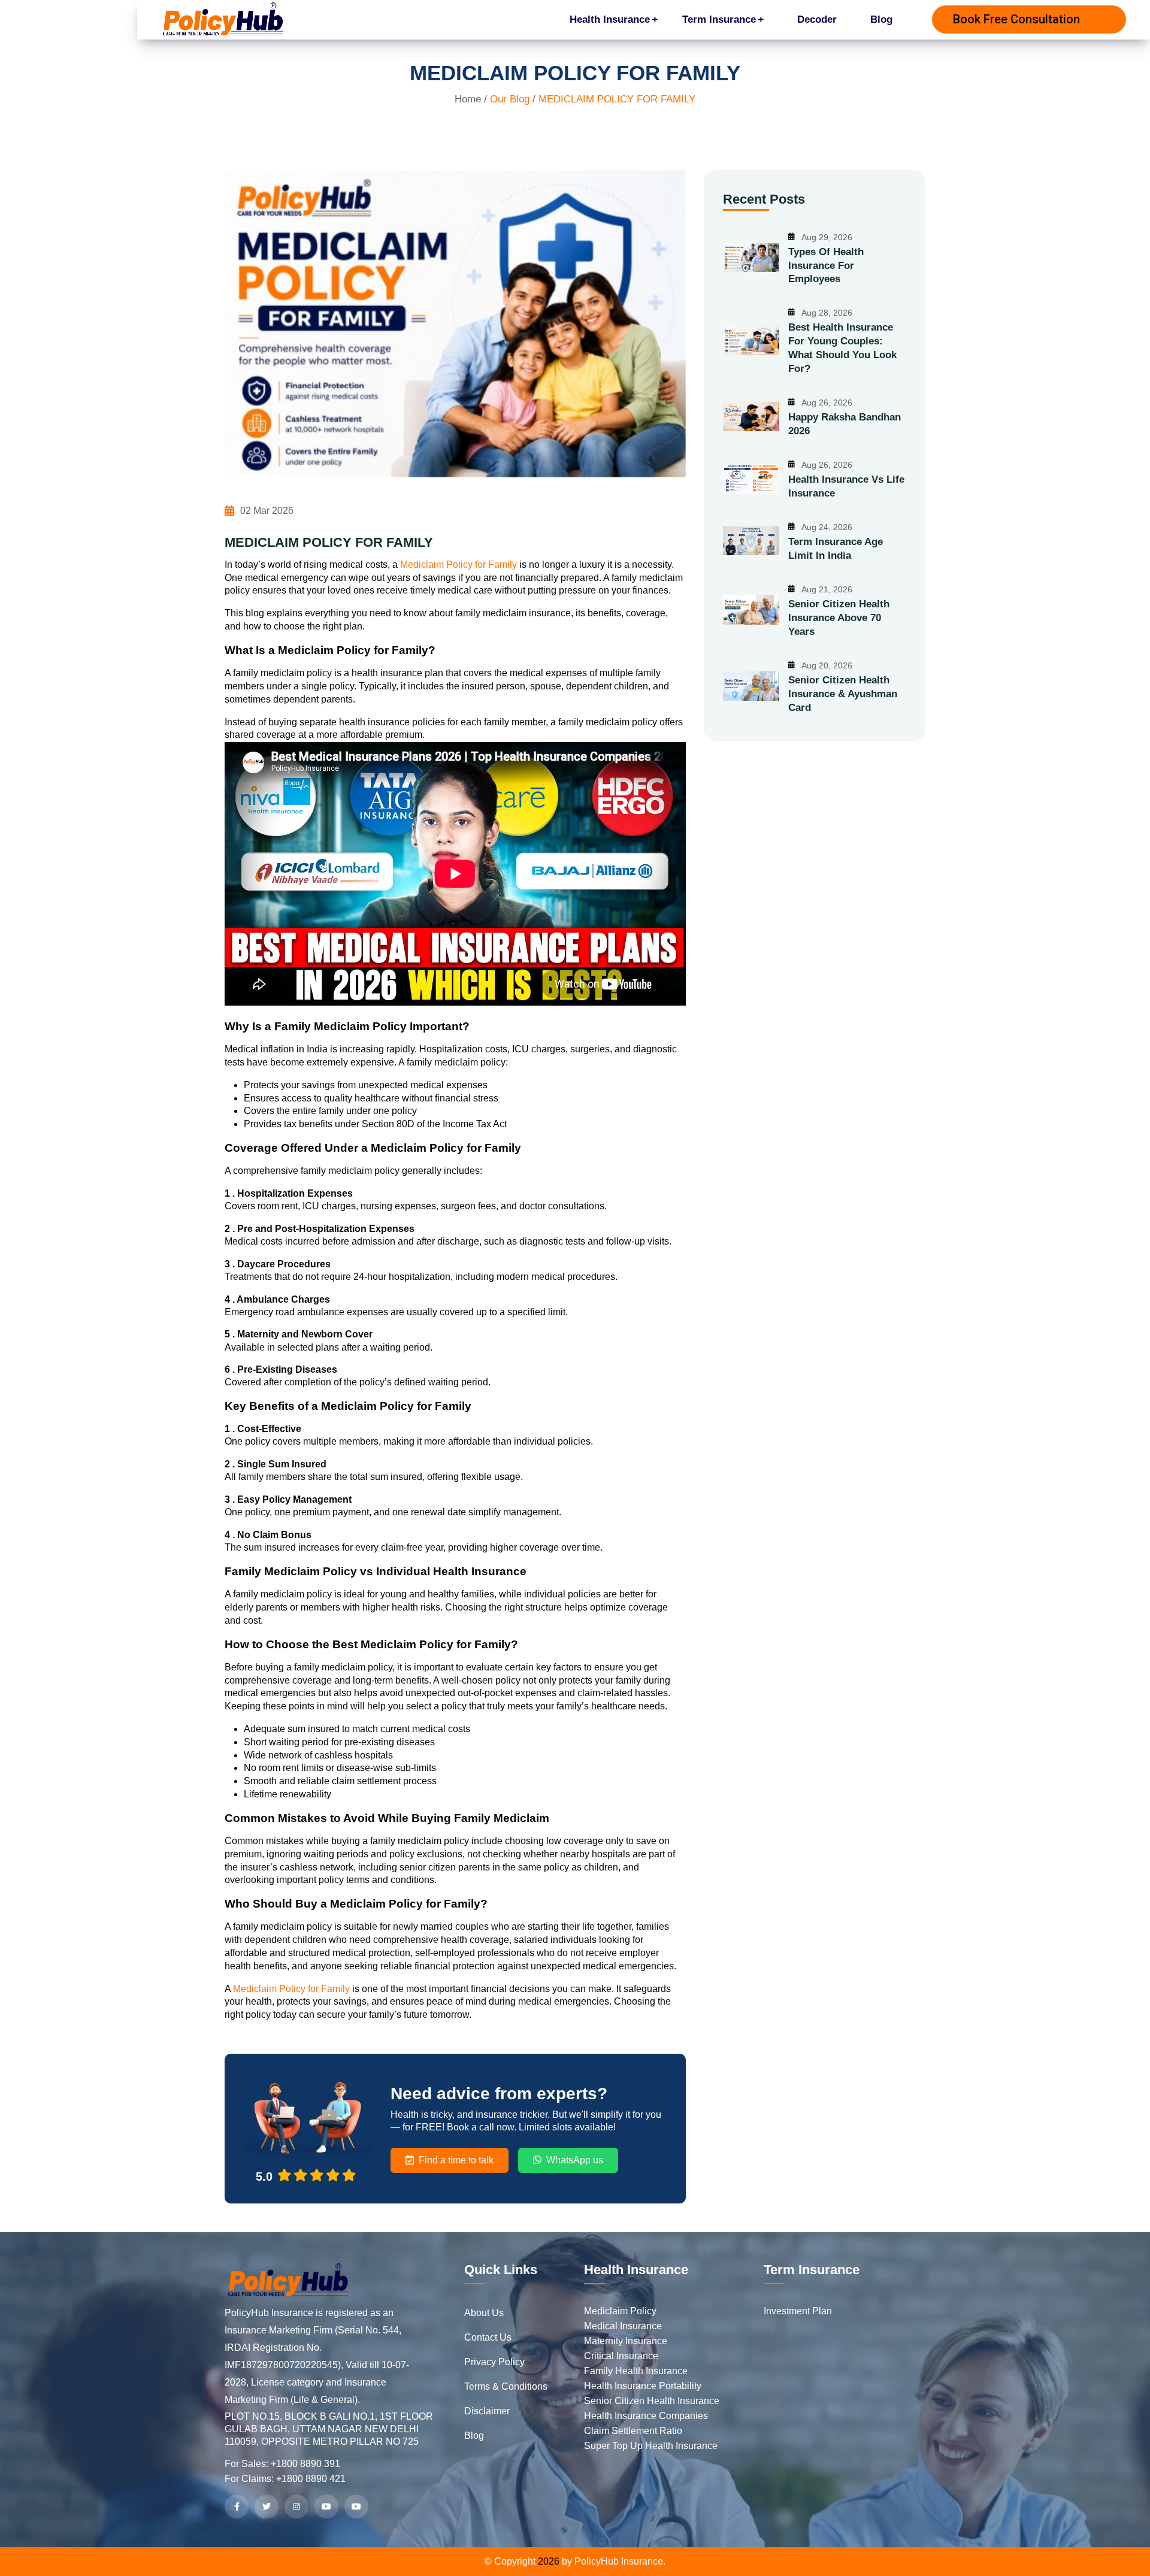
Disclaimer (487, 2411)
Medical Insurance (623, 2326)
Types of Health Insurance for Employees (826, 266)
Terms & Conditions (506, 2386)
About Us (484, 2313)
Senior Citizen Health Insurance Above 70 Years (839, 618)
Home (468, 99)
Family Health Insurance (636, 2371)
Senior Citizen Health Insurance (652, 2401)
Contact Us (488, 2337)
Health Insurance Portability (643, 2386)
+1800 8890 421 (311, 2479)
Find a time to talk (456, 2160)
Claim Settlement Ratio (633, 2431)
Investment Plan (798, 2311)
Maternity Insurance (626, 2341)
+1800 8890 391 (305, 2464)
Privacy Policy (494, 2362)
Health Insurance (610, 19)
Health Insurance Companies (646, 2416)
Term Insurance (719, 19)
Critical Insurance (621, 2356)
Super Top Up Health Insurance (651, 2446)
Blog (881, 19)
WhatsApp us (575, 2160)
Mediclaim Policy (620, 2311)
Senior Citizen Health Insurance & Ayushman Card (843, 694)
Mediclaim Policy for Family (459, 564)
